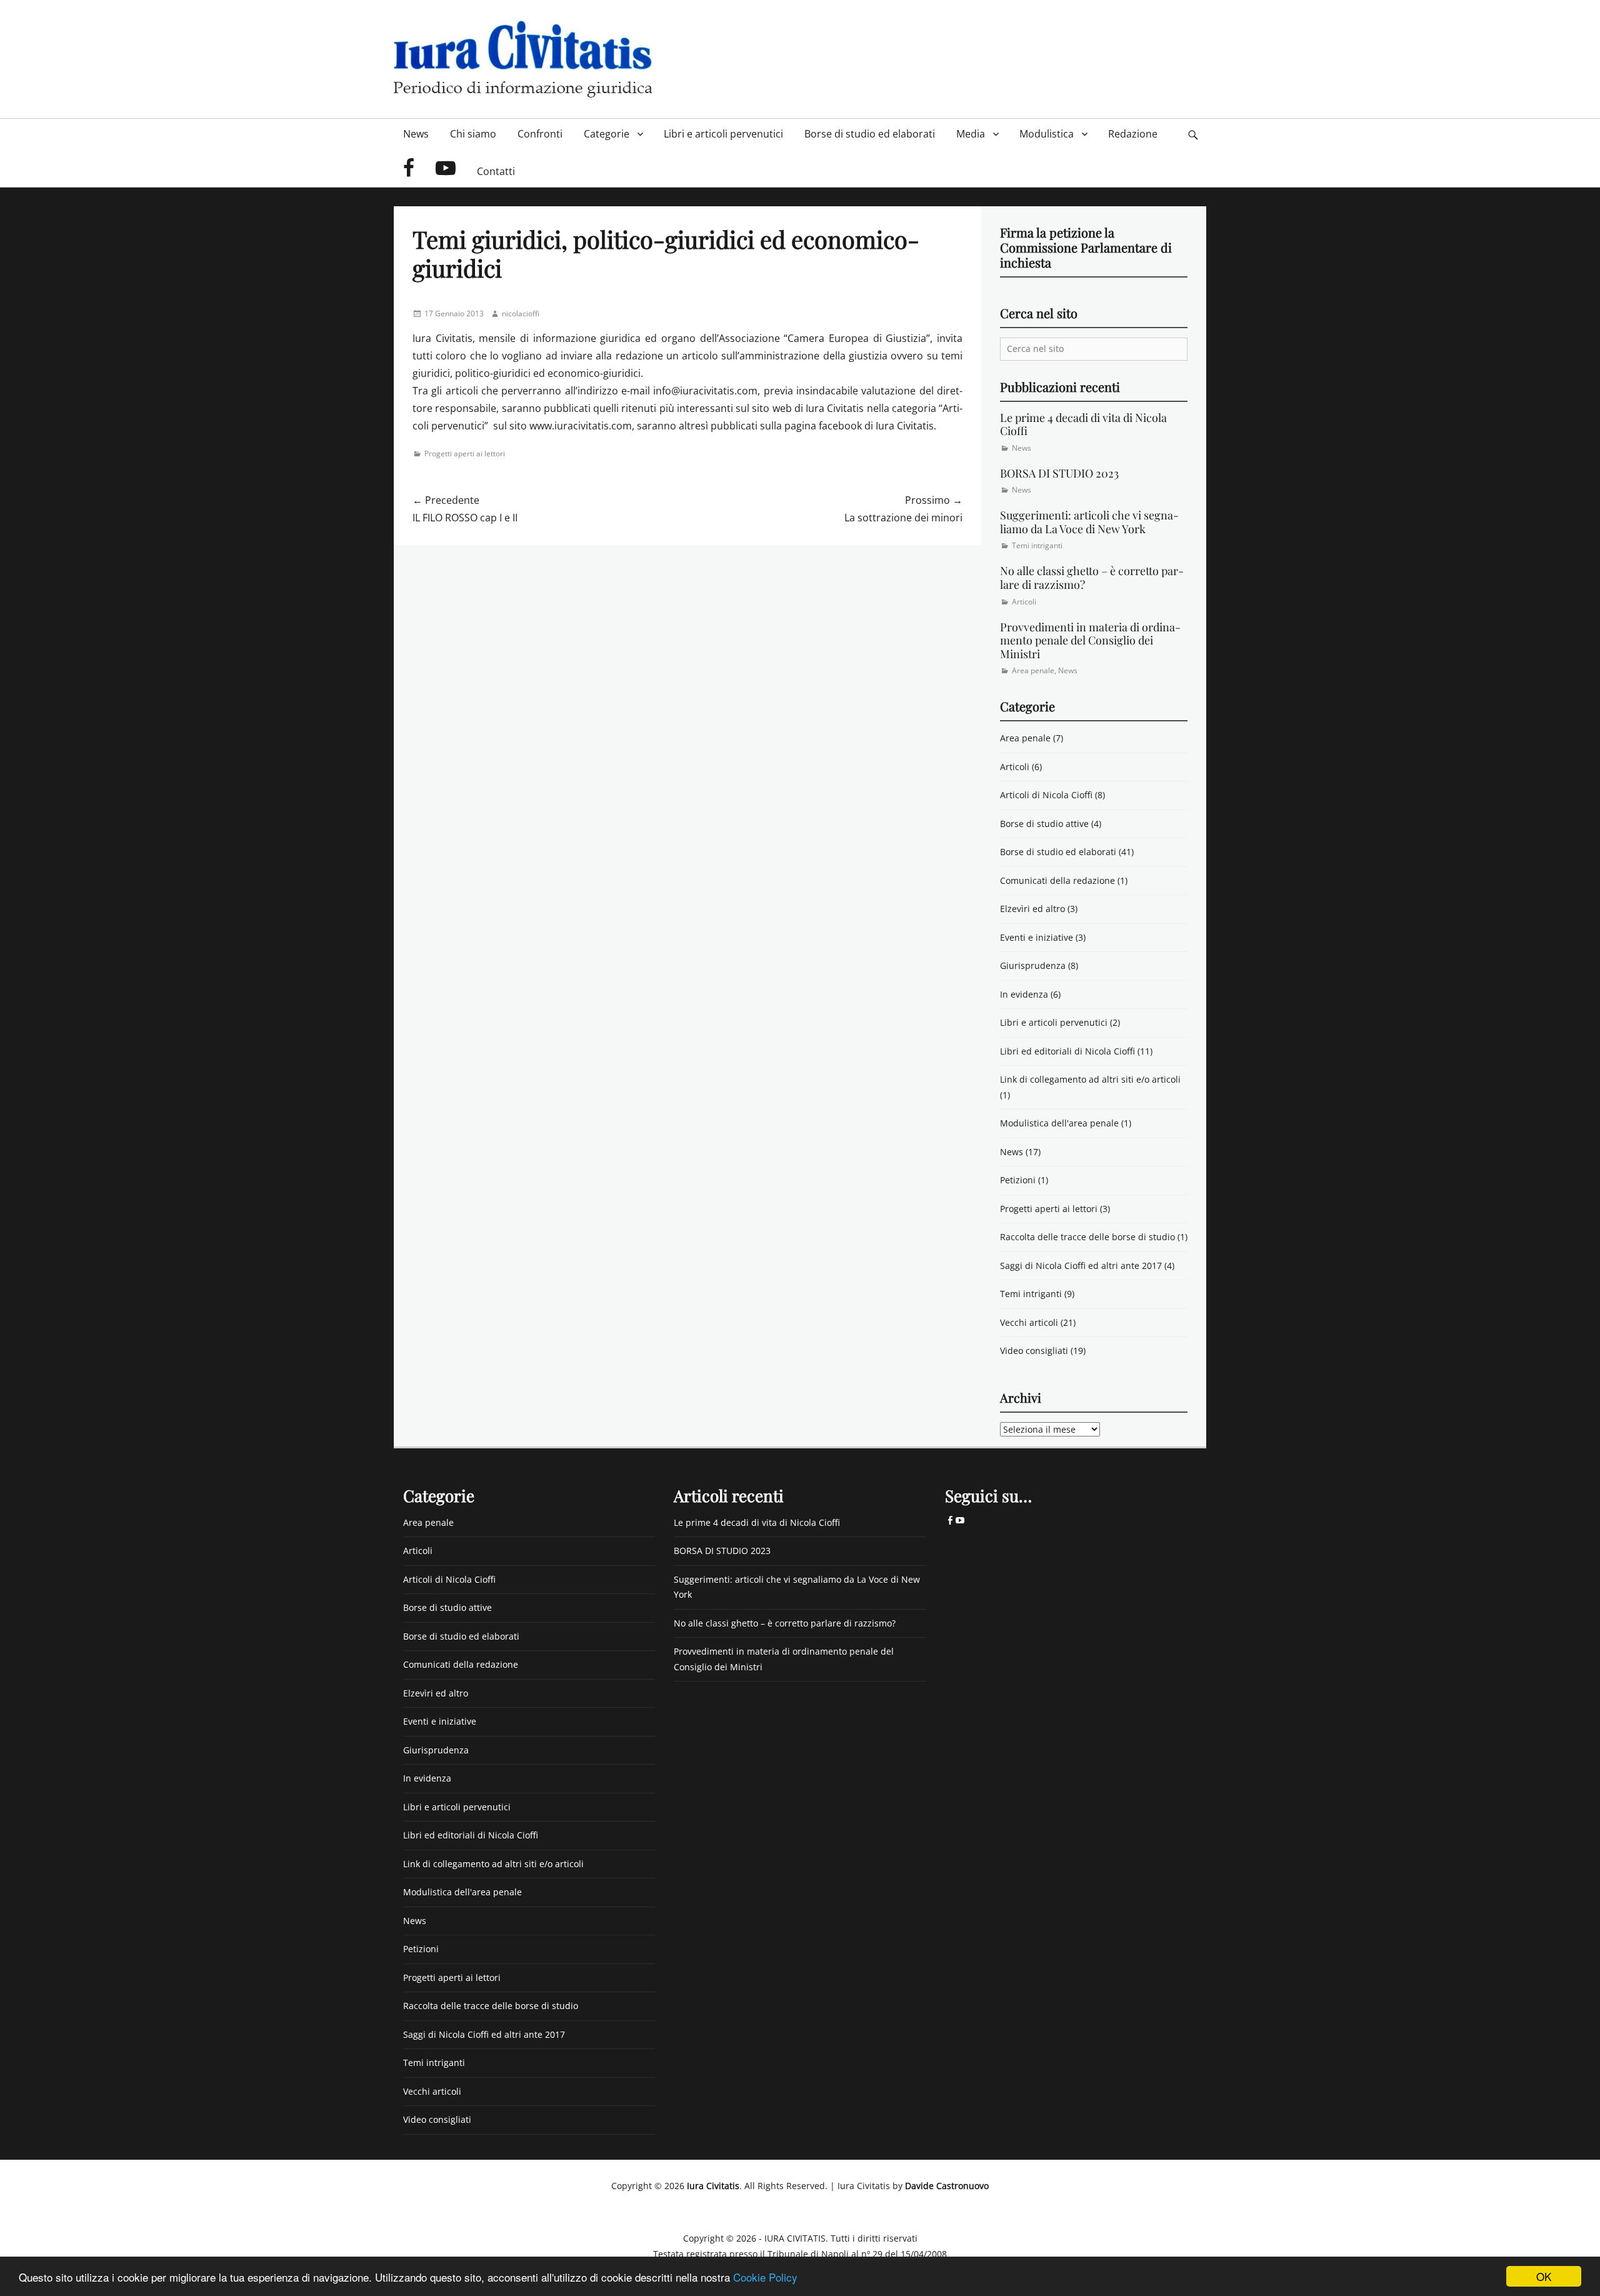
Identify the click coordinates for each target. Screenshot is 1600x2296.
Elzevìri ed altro (1032, 909)
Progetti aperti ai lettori (465, 454)
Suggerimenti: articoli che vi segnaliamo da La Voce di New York (1089, 522)
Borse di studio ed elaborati (870, 134)
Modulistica (1047, 134)
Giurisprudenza (1033, 965)
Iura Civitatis (713, 2186)
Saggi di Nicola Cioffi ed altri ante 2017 (1081, 1266)
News (416, 134)
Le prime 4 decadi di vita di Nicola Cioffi (1083, 424)
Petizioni (1018, 1180)
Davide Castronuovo (947, 2186)
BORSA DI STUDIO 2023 (1059, 473)
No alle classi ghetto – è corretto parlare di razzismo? (1092, 578)
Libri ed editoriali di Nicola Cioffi (1067, 1051)
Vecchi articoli (1029, 1322)
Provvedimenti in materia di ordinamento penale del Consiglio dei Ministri (1090, 640)
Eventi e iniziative (1037, 937)
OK (1544, 2276)
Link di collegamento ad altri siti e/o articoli (1090, 1079)
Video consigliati (1034, 1351)
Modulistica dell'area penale (1059, 1123)
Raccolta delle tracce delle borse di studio (1087, 1237)
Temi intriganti (1037, 545)
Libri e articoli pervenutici (723, 134)
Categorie (607, 134)
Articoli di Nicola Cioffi (1046, 795)
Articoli (1024, 602)
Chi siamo (473, 134)
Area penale (1033, 670)
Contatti (496, 171)
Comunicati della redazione (1057, 880)
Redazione (1133, 134)
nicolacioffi (521, 313)
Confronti (540, 134)
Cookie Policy (765, 2277)
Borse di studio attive (1044, 824)
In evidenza (1024, 994)
